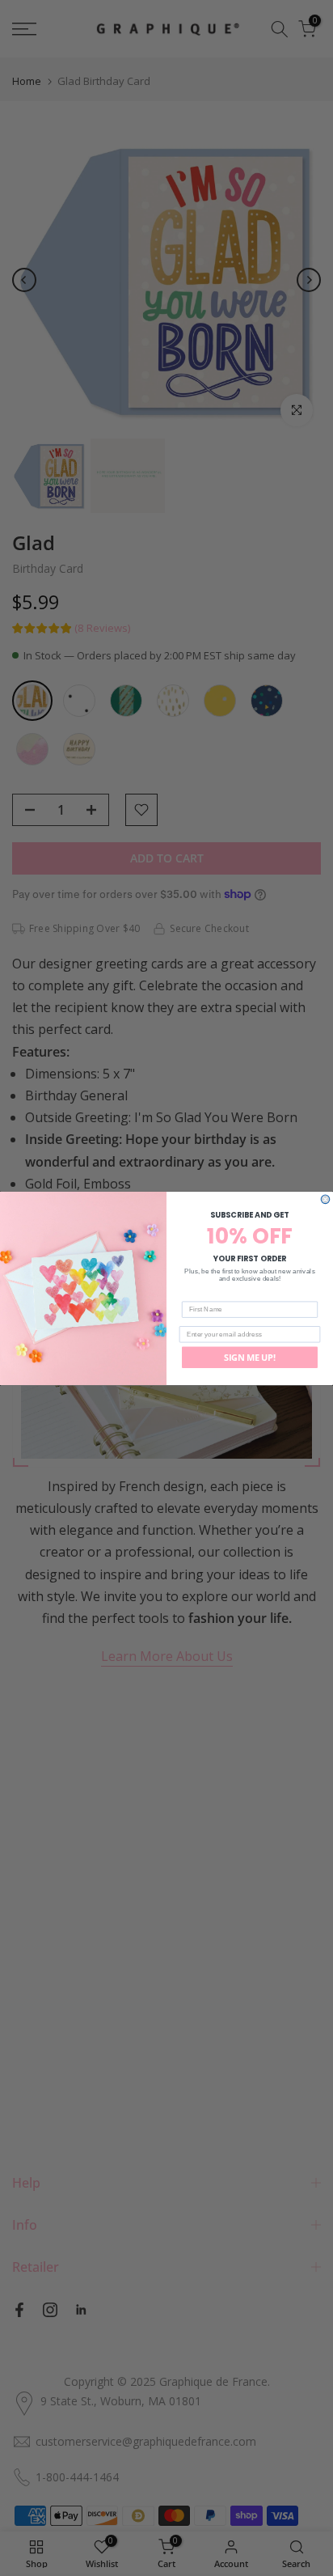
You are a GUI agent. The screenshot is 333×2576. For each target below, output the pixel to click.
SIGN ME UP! (250, 1357)
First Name (199, 1294)
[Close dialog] (325, 1199)
